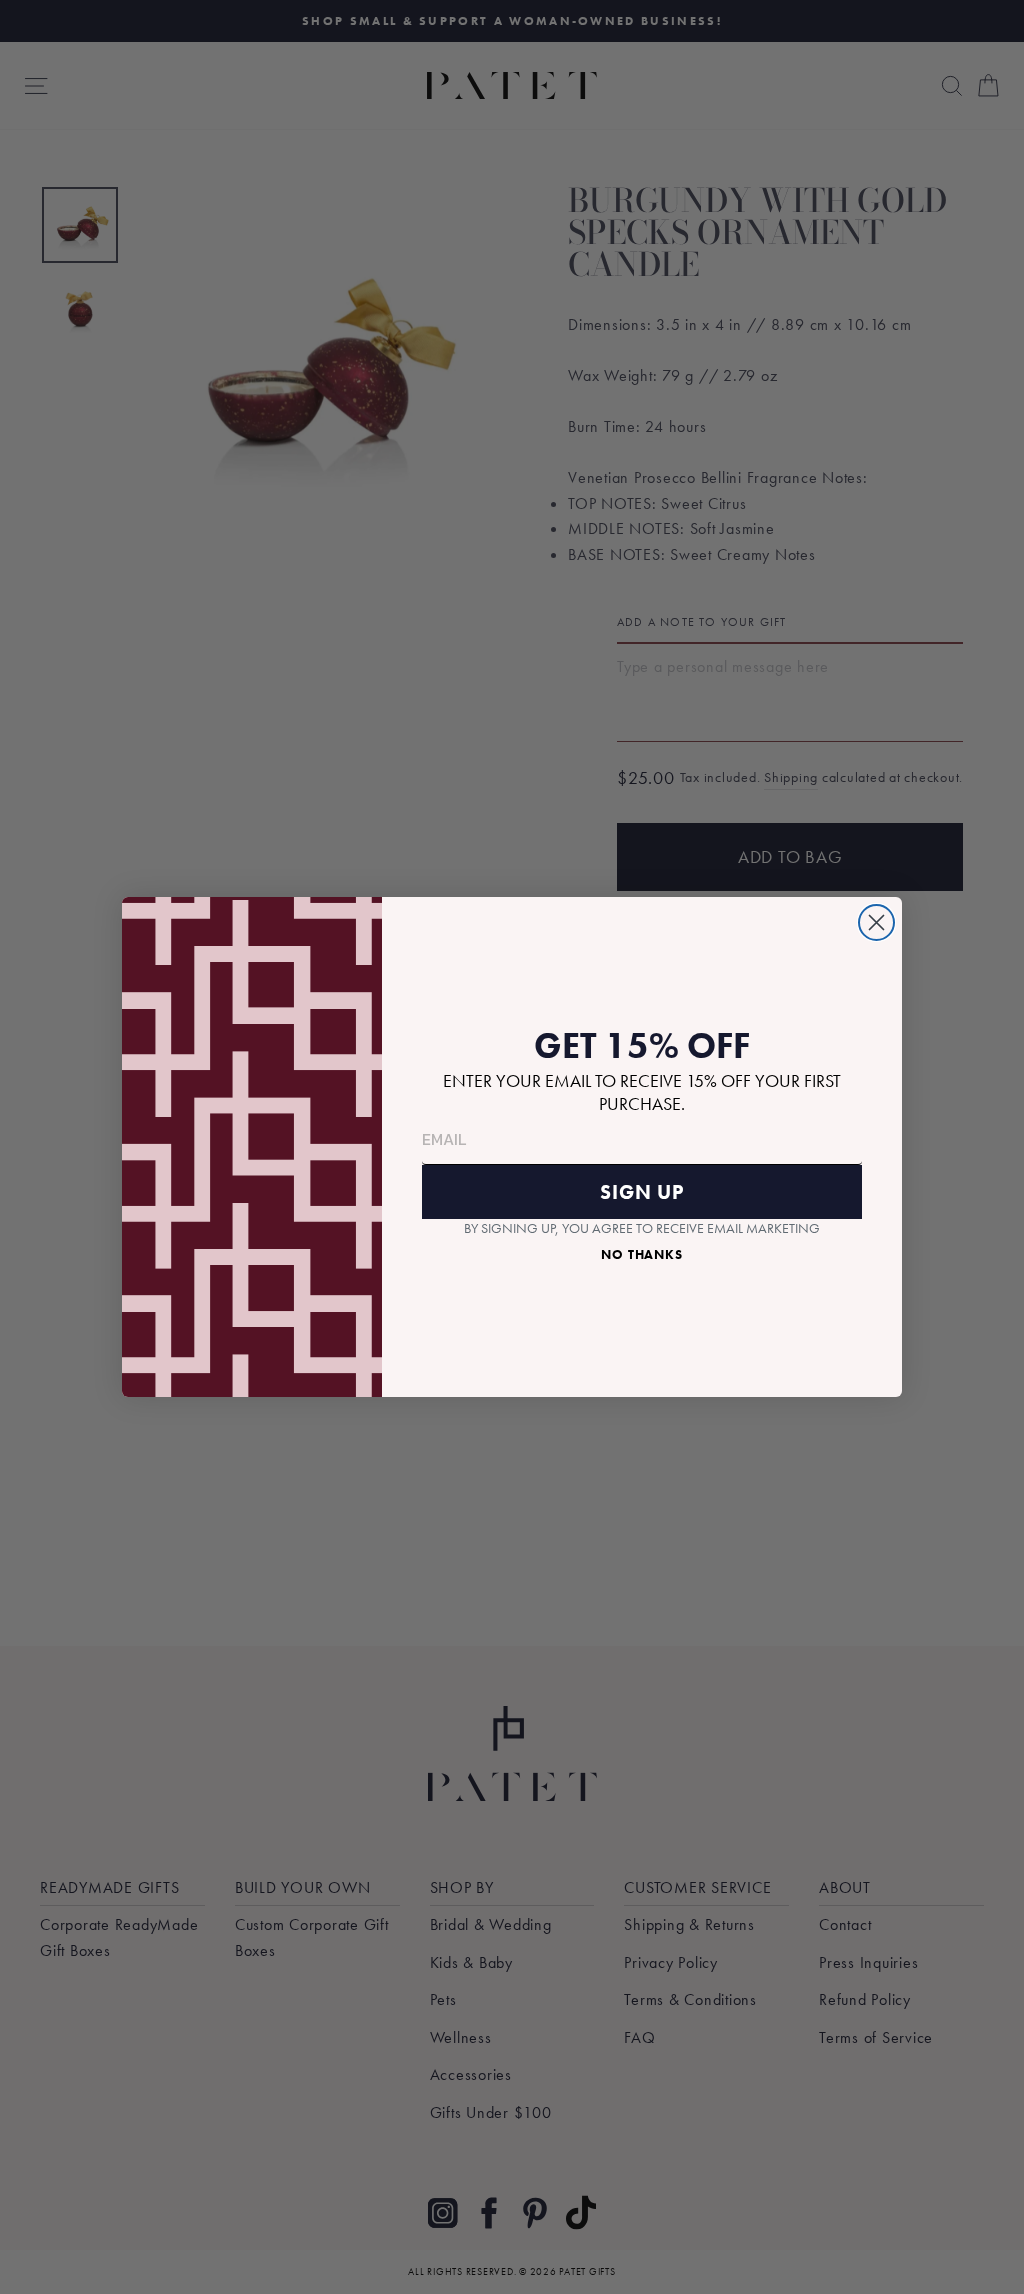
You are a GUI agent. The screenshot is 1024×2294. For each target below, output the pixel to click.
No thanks (642, 1254)
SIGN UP (642, 1192)
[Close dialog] (876, 922)
